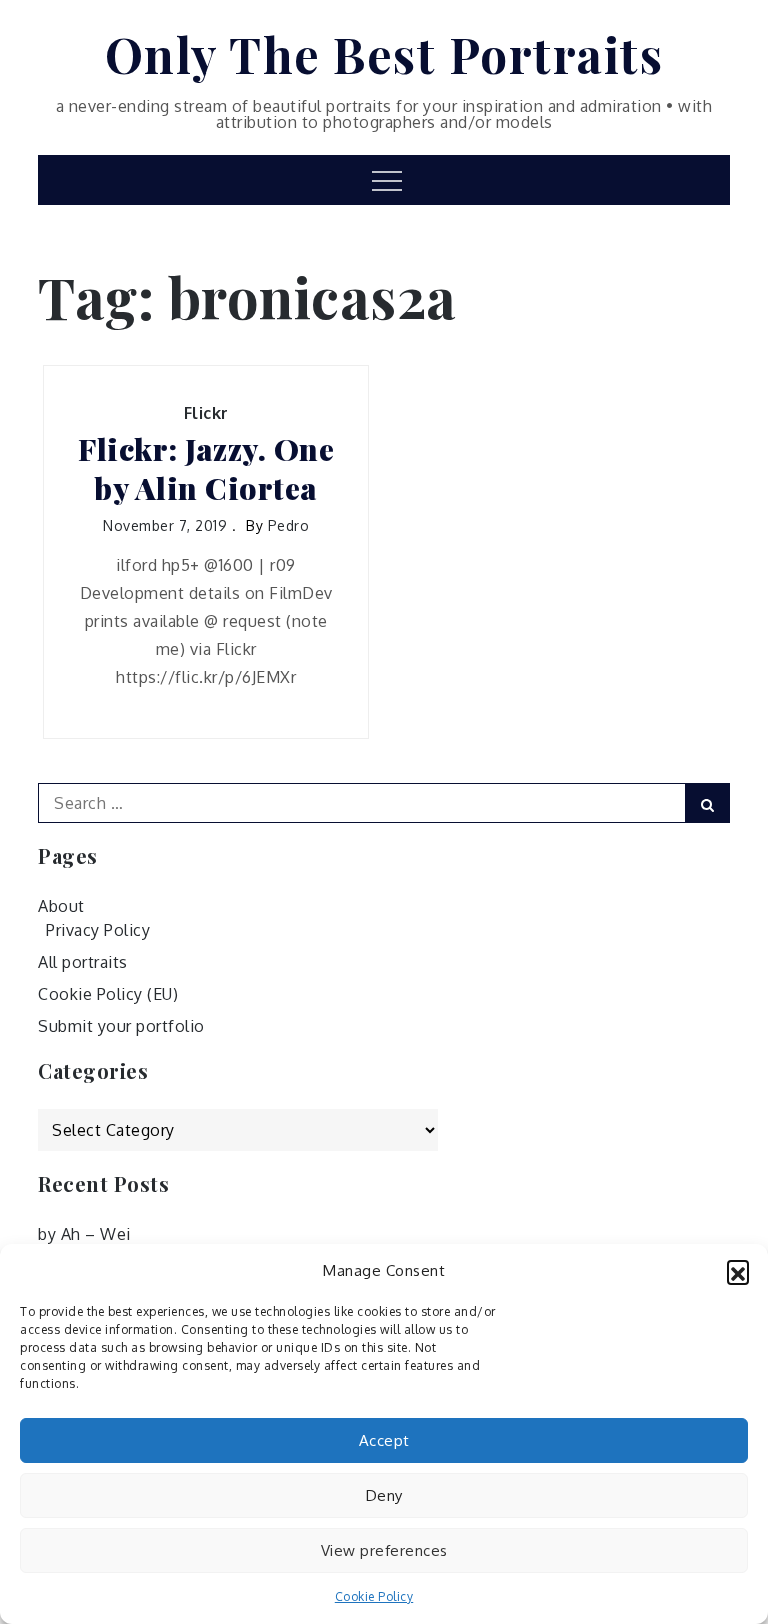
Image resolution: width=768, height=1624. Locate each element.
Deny (384, 1495)
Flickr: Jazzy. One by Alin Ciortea (206, 469)
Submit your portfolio (121, 1026)
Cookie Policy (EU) (108, 994)
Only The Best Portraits (384, 54)
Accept (384, 1440)
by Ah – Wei (84, 1234)
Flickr (206, 413)
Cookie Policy (374, 1596)
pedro (289, 525)
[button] (738, 1271)
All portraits (83, 962)
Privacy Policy (98, 930)
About (61, 906)
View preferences (384, 1550)
